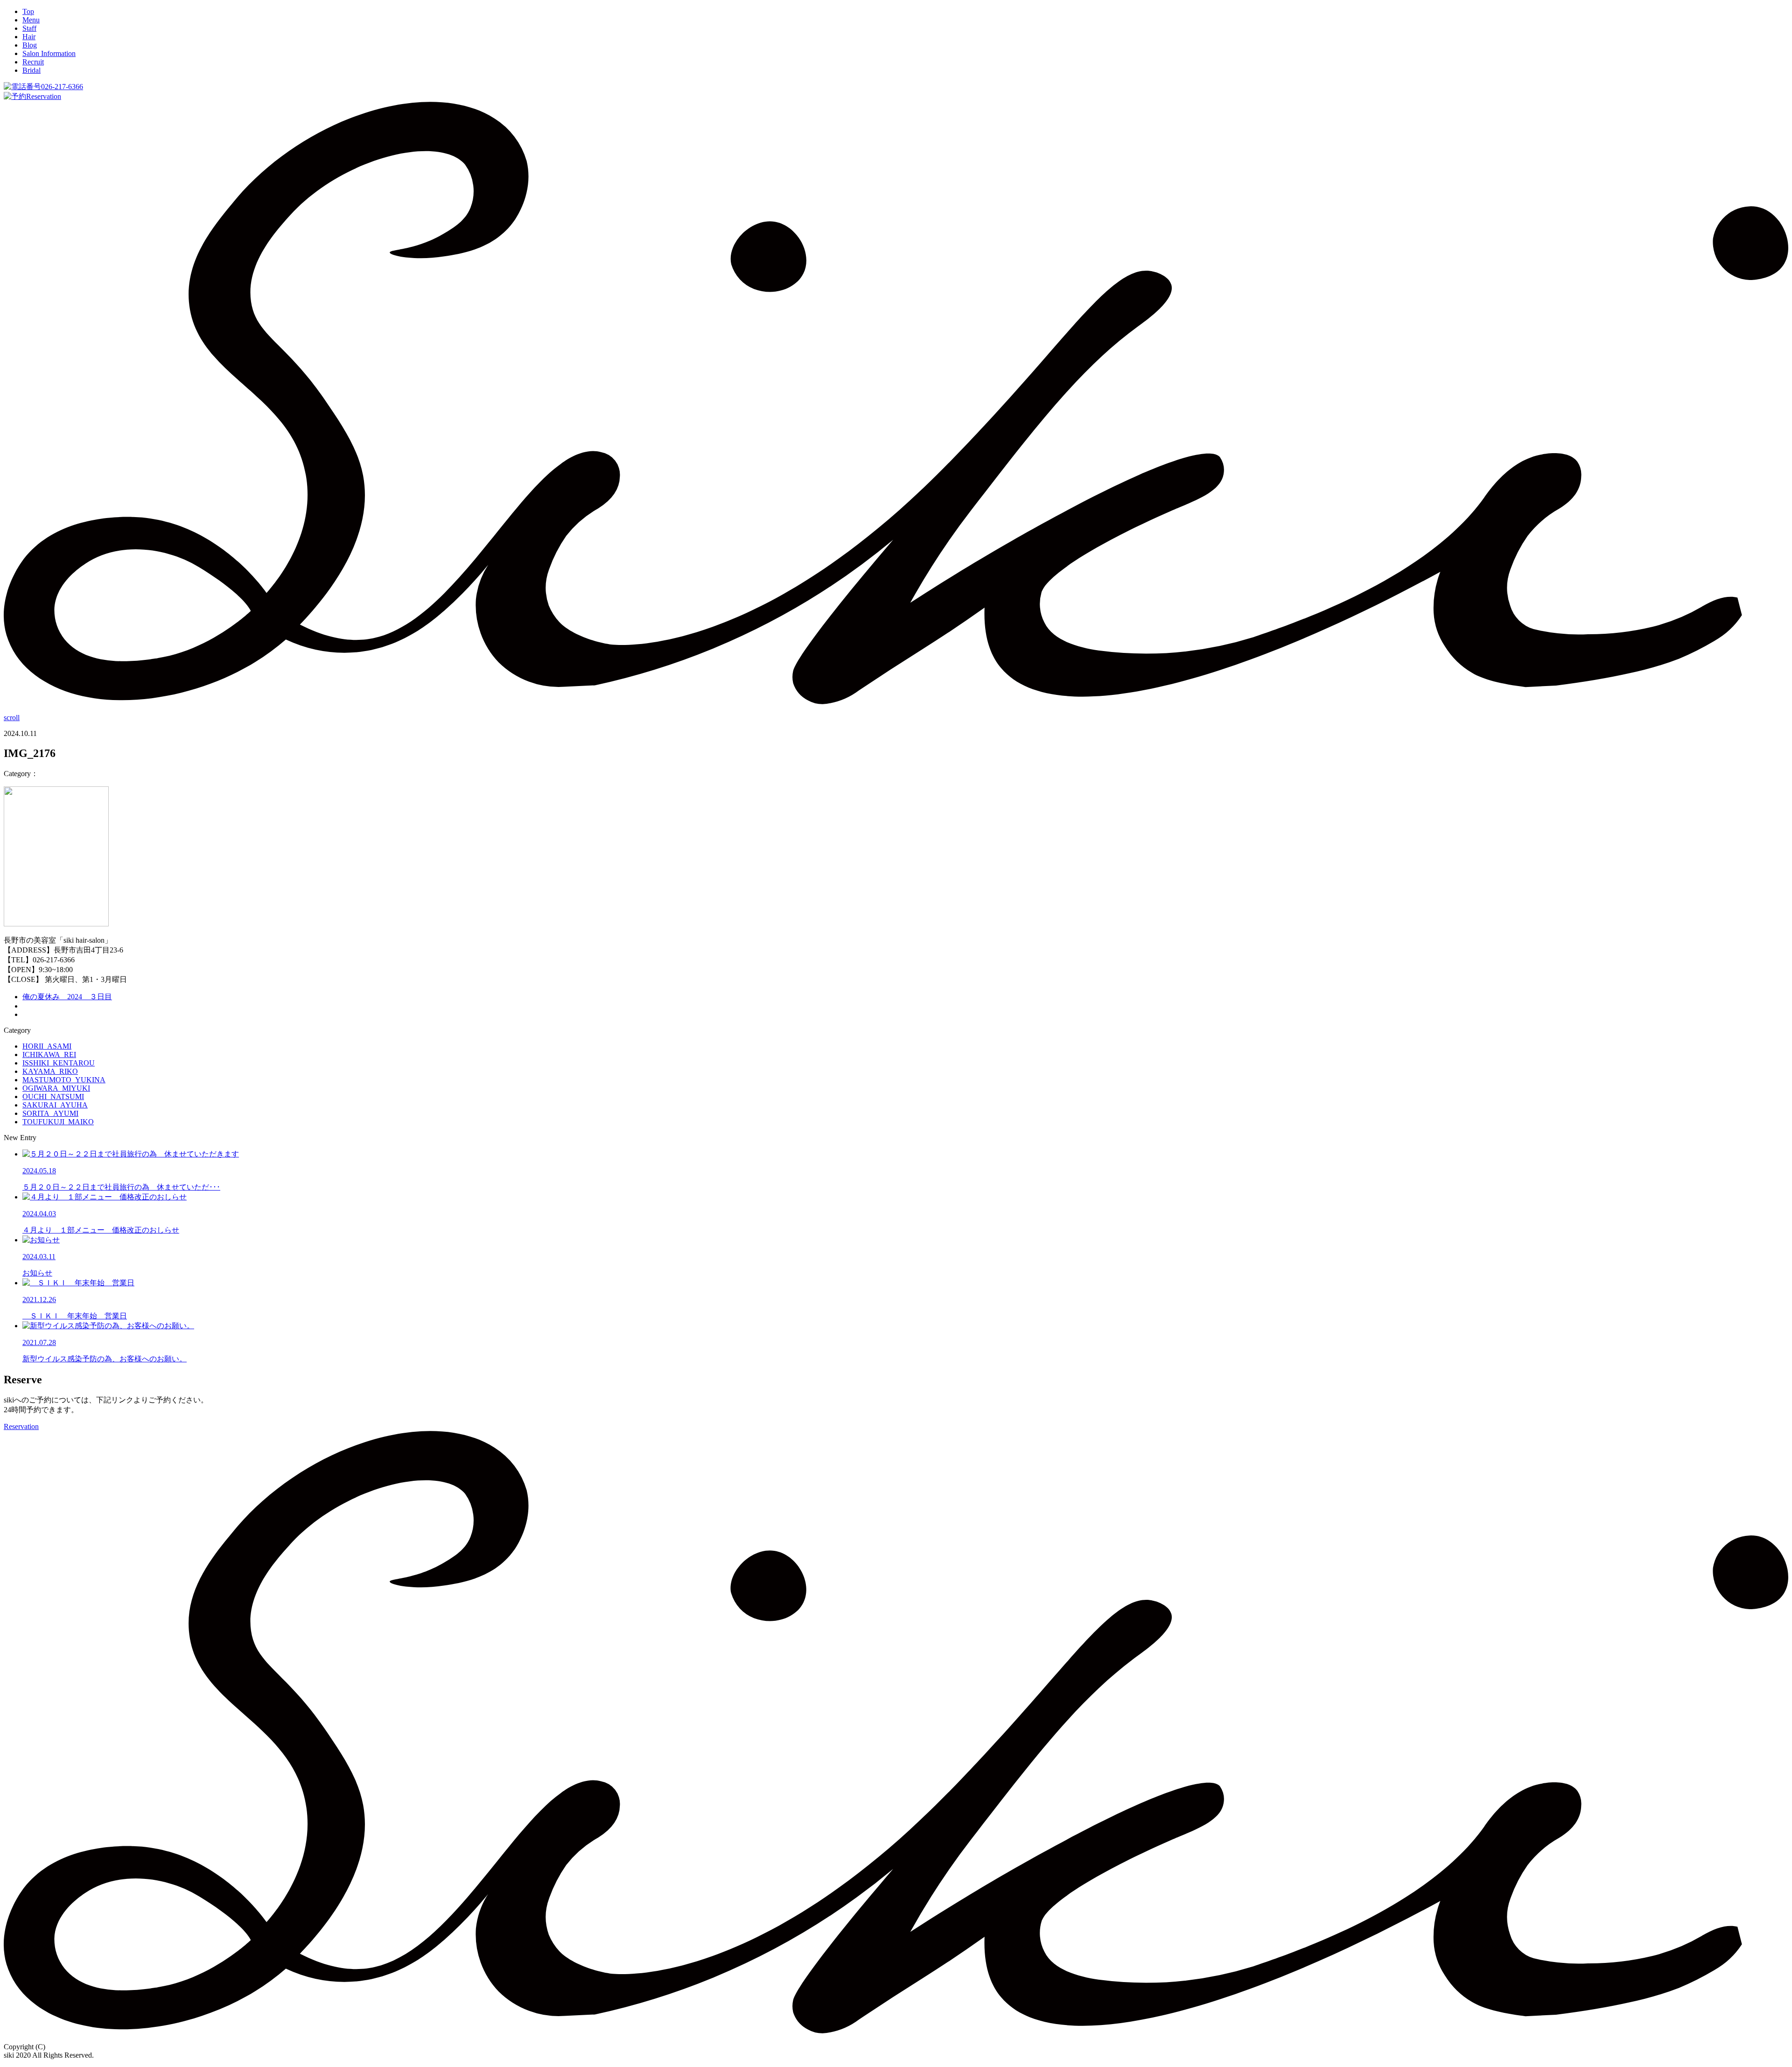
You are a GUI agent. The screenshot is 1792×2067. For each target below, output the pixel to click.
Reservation (44, 96)
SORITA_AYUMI (50, 1113)
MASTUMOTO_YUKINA (64, 1080)
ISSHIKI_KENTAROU (59, 1063)
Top (28, 11)
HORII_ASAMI (47, 1046)
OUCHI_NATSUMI (53, 1097)
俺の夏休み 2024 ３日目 (67, 997)
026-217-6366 (62, 87)
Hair (29, 37)
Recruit (33, 62)
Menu (31, 20)
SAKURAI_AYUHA (55, 1105)
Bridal (31, 70)
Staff (29, 28)
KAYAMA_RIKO (50, 1071)
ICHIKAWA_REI (49, 1055)
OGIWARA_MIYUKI (56, 1088)
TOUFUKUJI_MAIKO (58, 1122)
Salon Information (49, 53)
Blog (30, 45)
